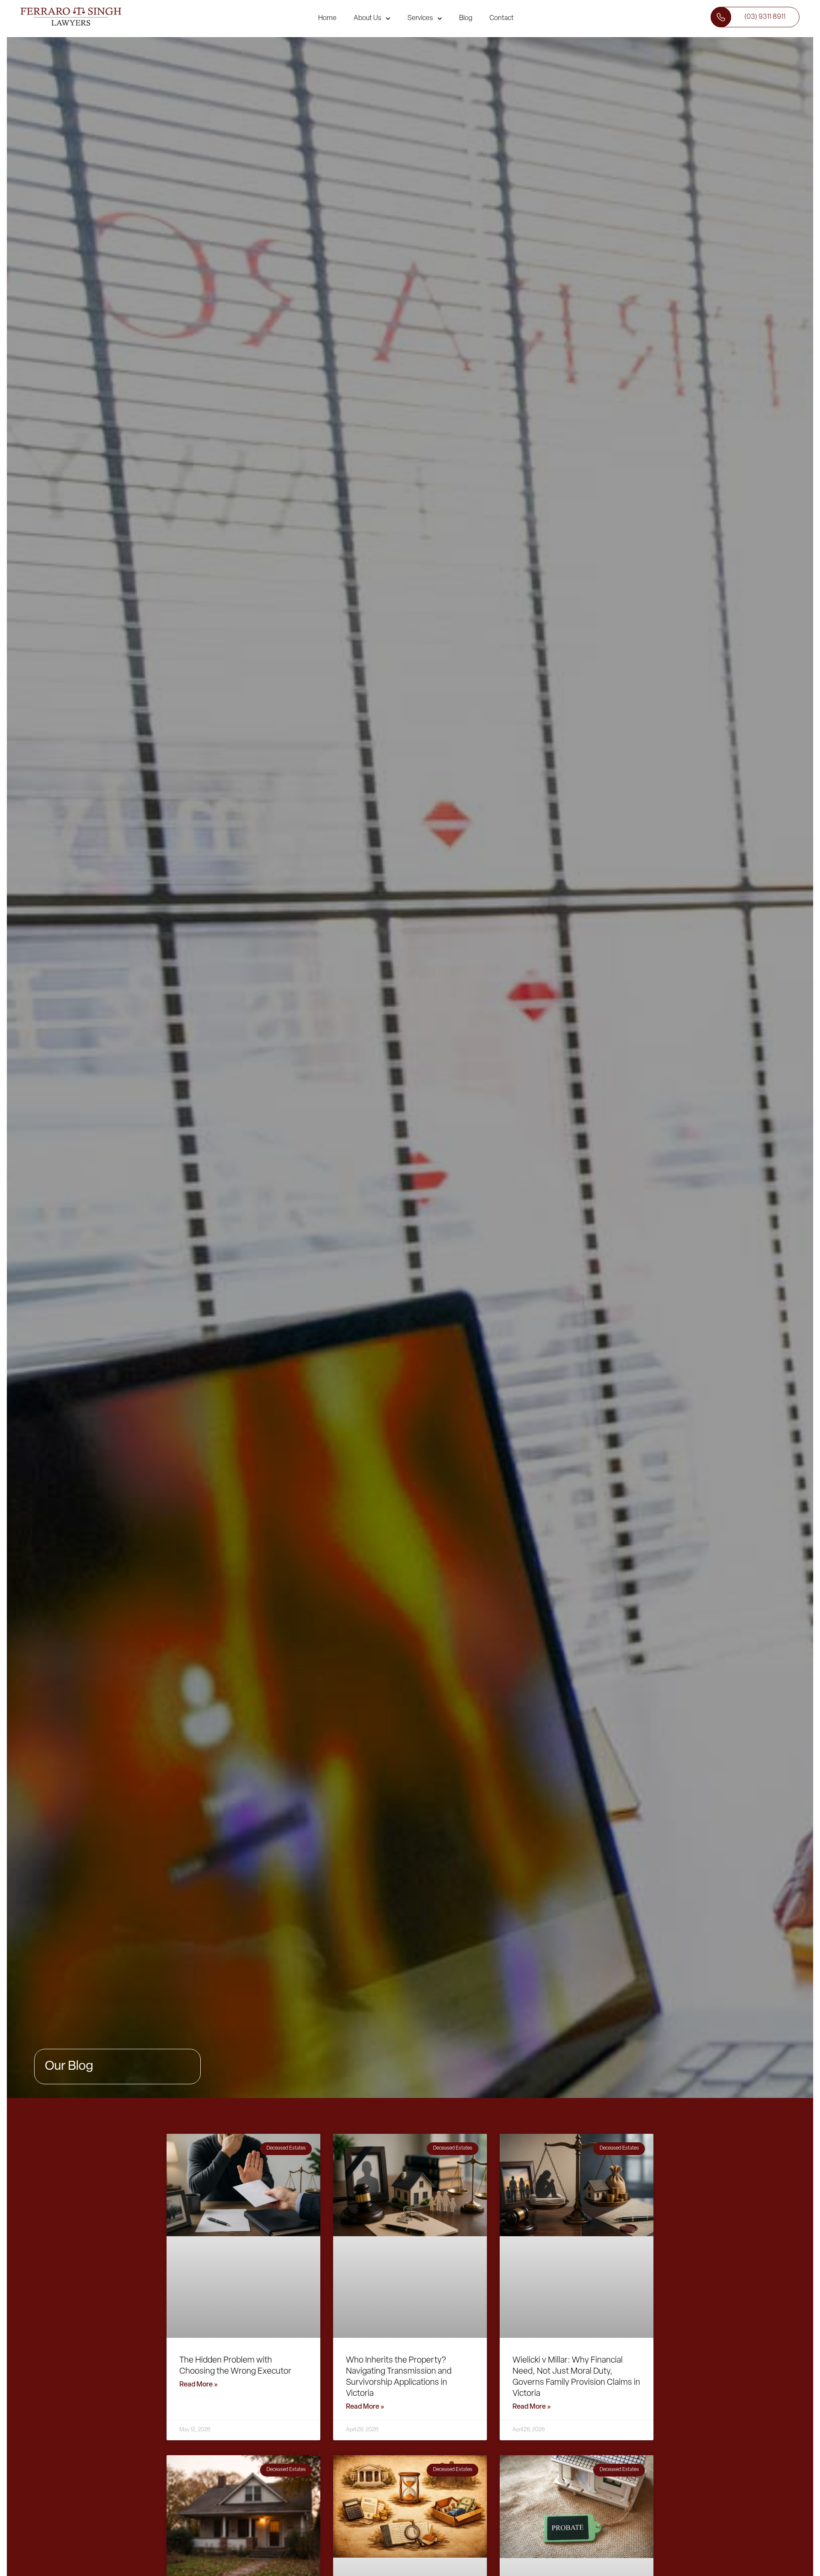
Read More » (198, 2385)
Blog (466, 18)
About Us (368, 18)
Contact (502, 18)
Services (420, 18)
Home (327, 18)
